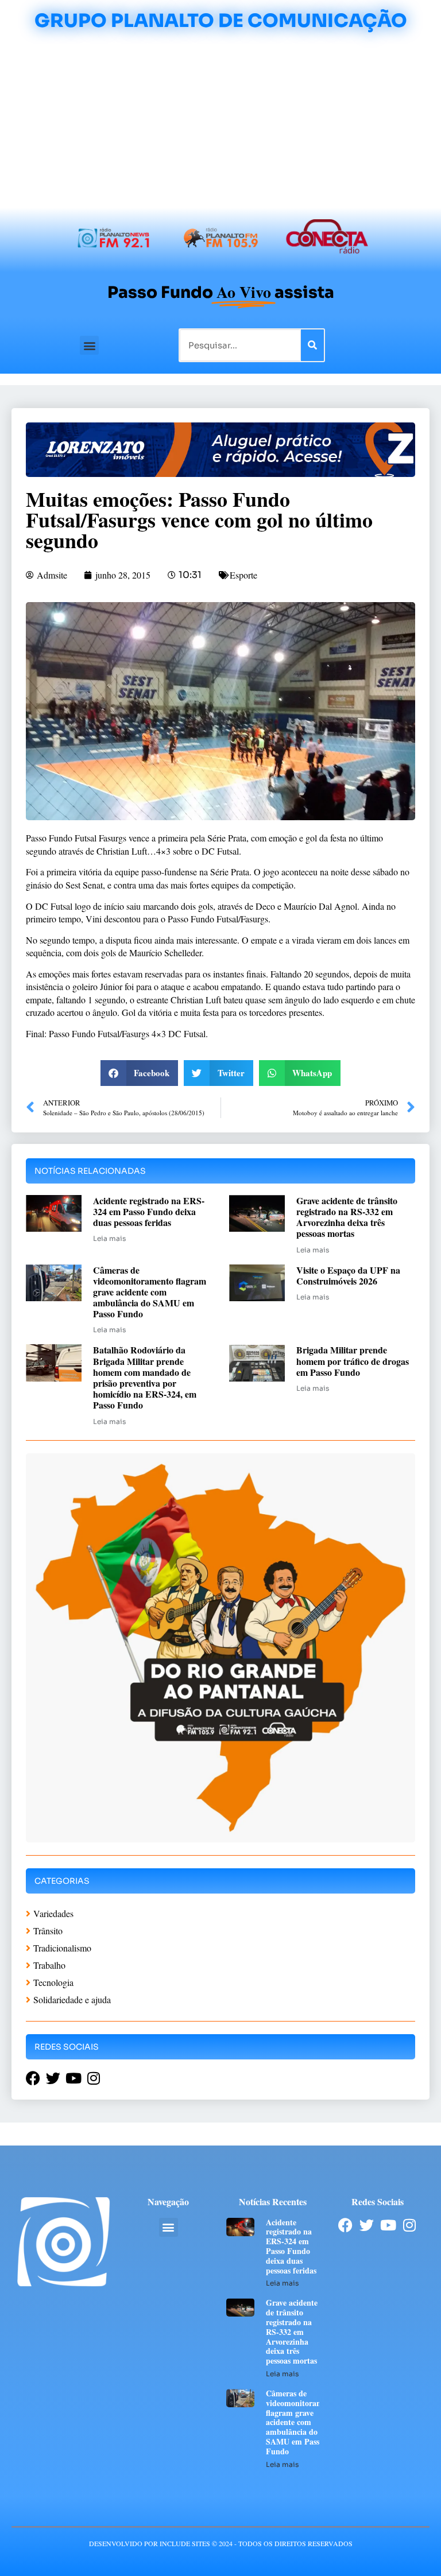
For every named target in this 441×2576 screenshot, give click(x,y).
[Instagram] (409, 2225)
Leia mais (109, 1238)
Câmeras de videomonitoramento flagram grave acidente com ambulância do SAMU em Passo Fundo (150, 1292)
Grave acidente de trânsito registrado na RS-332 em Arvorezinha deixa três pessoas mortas (347, 1217)
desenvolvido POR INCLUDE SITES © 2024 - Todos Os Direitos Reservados (221, 2543)
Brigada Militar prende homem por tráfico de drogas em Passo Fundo (353, 1361)
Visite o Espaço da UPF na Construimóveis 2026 (348, 1275)
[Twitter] (367, 2225)
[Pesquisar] (312, 345)
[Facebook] (345, 2225)
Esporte (243, 575)
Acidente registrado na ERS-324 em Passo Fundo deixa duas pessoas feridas (149, 1211)
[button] (89, 345)
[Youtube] (388, 2225)
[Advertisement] (220, 122)
